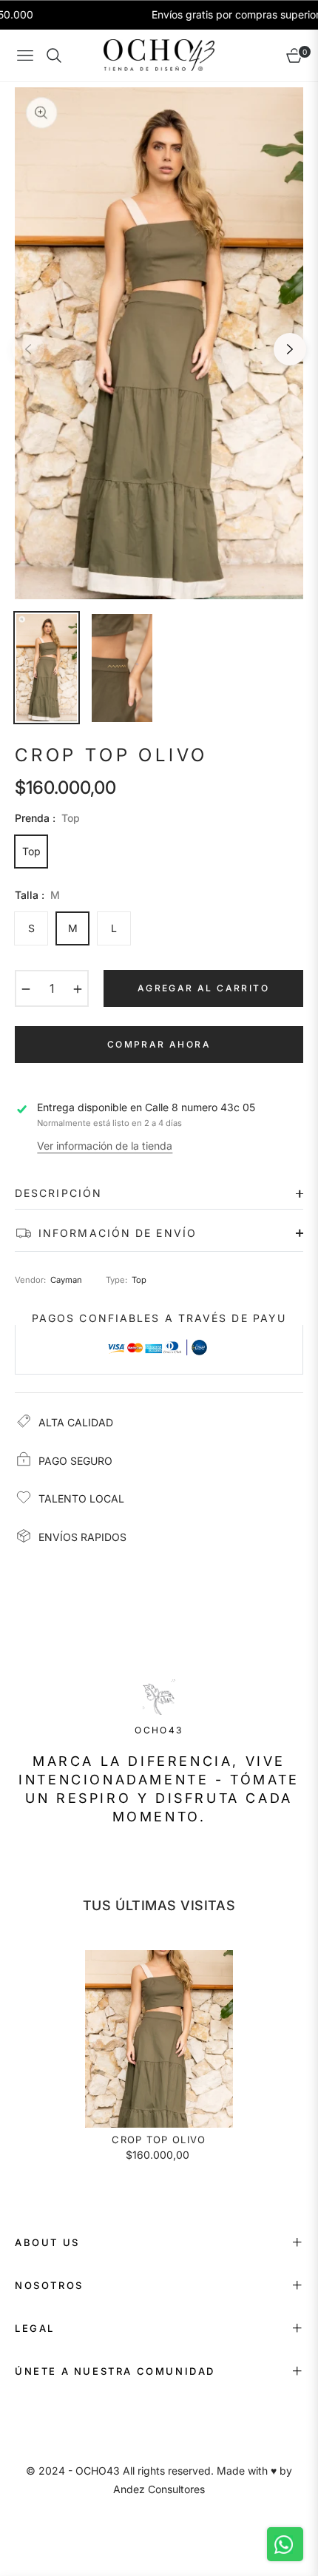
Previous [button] (28, 349)
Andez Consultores (159, 2489)
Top (31, 851)
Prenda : (47, 818)
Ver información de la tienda (105, 1146)
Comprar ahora (159, 1044)
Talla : (37, 895)
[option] (159, 343)
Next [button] (290, 349)
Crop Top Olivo (159, 2140)
